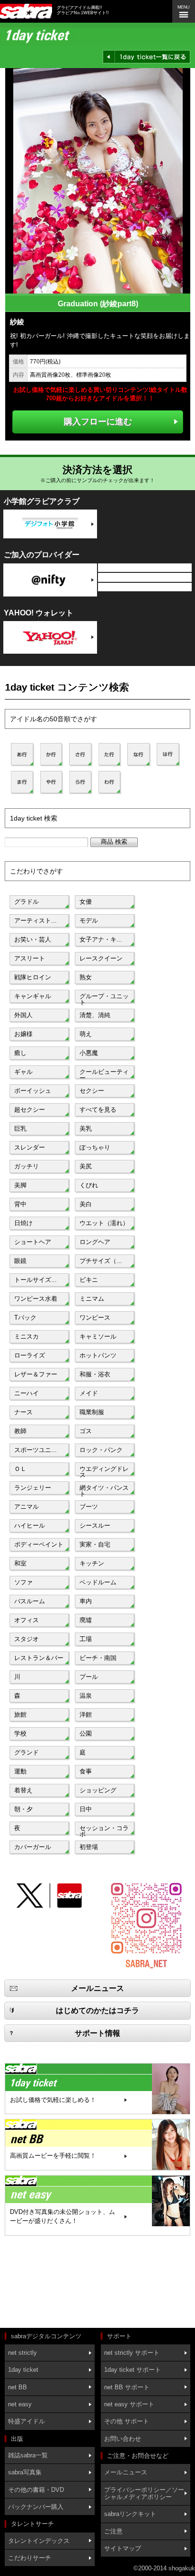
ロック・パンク (101, 1450)
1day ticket (23, 2370)
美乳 (86, 1128)
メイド (89, 1393)
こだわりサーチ (30, 2558)
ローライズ (30, 1355)
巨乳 (20, 1128)
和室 (20, 1563)
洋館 (86, 1715)
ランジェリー (33, 1488)
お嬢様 (23, 1034)
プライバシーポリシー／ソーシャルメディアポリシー (144, 2493)
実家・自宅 (95, 1544)
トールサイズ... (35, 1280)
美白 (86, 1204)
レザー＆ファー (36, 1374)
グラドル (27, 902)
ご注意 (113, 2531)
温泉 (86, 1696)
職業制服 (92, 1412)
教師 (20, 1431)
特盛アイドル (27, 2421)
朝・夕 (23, 1809)
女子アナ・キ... (101, 939)
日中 (86, 1809)
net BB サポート (127, 2387)
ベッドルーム (98, 1582)
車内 (86, 1601)
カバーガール (33, 1847)
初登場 (89, 1847)
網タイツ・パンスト (104, 1490)
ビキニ (89, 1280)
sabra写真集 (25, 2472)
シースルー (95, 1526)
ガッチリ (27, 1166)
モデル (89, 921)
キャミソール (98, 1336)
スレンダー (30, 1147)
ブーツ (89, 1507)
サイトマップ (123, 2548)
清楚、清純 (95, 1015)
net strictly (22, 2353)
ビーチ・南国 (98, 1658)
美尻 (86, 1166)
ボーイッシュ (33, 1091)
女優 (86, 902)
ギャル (23, 1072)
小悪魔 (89, 1053)
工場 (86, 1639)
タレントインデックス (39, 2541)
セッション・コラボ (104, 1830)
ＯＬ (20, 1469)
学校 (20, 1733)
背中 (20, 1204)
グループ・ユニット (104, 998)
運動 (20, 1771)
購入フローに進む (98, 421)
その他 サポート (127, 2421)
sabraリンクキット (130, 2514)
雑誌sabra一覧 (28, 2455)
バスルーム (30, 1601)
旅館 (20, 1715)
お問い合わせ (123, 2439)
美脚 (20, 1185)
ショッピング (98, 1790)
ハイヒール (30, 1526)
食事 (86, 1771)
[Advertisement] (47, 2283)
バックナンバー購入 (36, 2507)
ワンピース (95, 1318)
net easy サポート (129, 2404)
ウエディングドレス (104, 1471)
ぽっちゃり (95, 1147)
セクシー (92, 1091)
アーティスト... (35, 921)
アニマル (27, 1507)
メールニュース (126, 2472)
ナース (23, 1412)
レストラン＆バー (39, 1658)
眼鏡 (20, 1261)
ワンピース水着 (36, 1299)
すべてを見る (98, 1110)
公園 (86, 1733)
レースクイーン (101, 958)
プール (89, 1677)
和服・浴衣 (95, 1374)
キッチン (92, 1563)
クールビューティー (104, 1074)
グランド (27, 1752)
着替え (23, 1790)
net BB (18, 2387)
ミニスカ (27, 1336)
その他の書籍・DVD (36, 2490)
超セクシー (30, 1110)
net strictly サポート (132, 2353)
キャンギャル (33, 996)
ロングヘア (95, 1242)
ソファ (23, 1582)
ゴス (86, 1431)
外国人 (23, 1015)
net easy (20, 2404)
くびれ (89, 1185)
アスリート (30, 958)
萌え (86, 1034)
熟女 (86, 977)
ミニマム (92, 1299)
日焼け (23, 1223)
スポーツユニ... (35, 1450)
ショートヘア (33, 1242)
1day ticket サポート (133, 2370)
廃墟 (86, 1620)
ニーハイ (27, 1393)
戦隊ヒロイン (33, 977)
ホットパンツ (98, 1355)
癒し (20, 1053)
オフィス (27, 1620)
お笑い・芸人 (33, 939)
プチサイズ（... (101, 1261)
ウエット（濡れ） (104, 1223)
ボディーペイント (39, 1544)
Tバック (25, 1318)
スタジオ (27, 1639)
